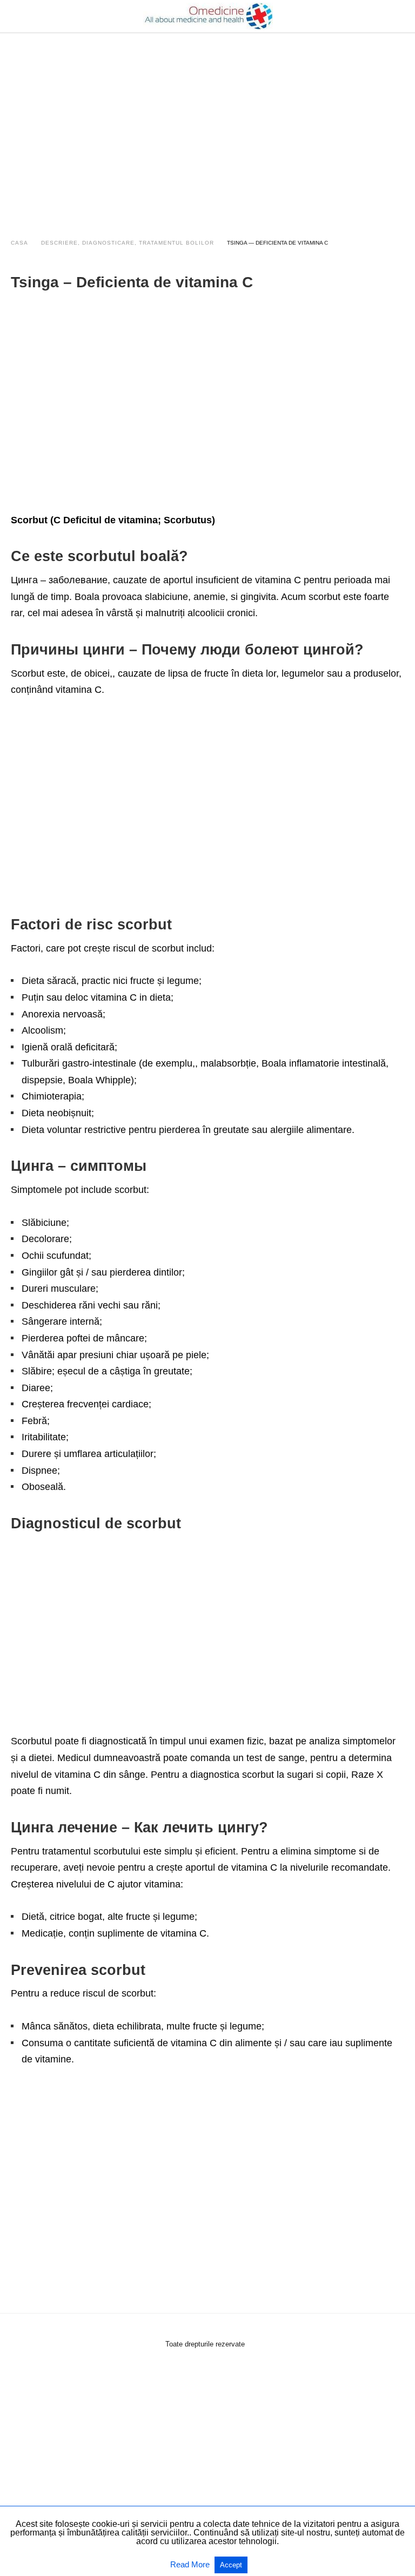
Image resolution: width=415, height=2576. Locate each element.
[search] (399, 16)
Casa (19, 243)
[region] (207, 125)
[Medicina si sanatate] (208, 16)
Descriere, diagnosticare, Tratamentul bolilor (128, 243)
